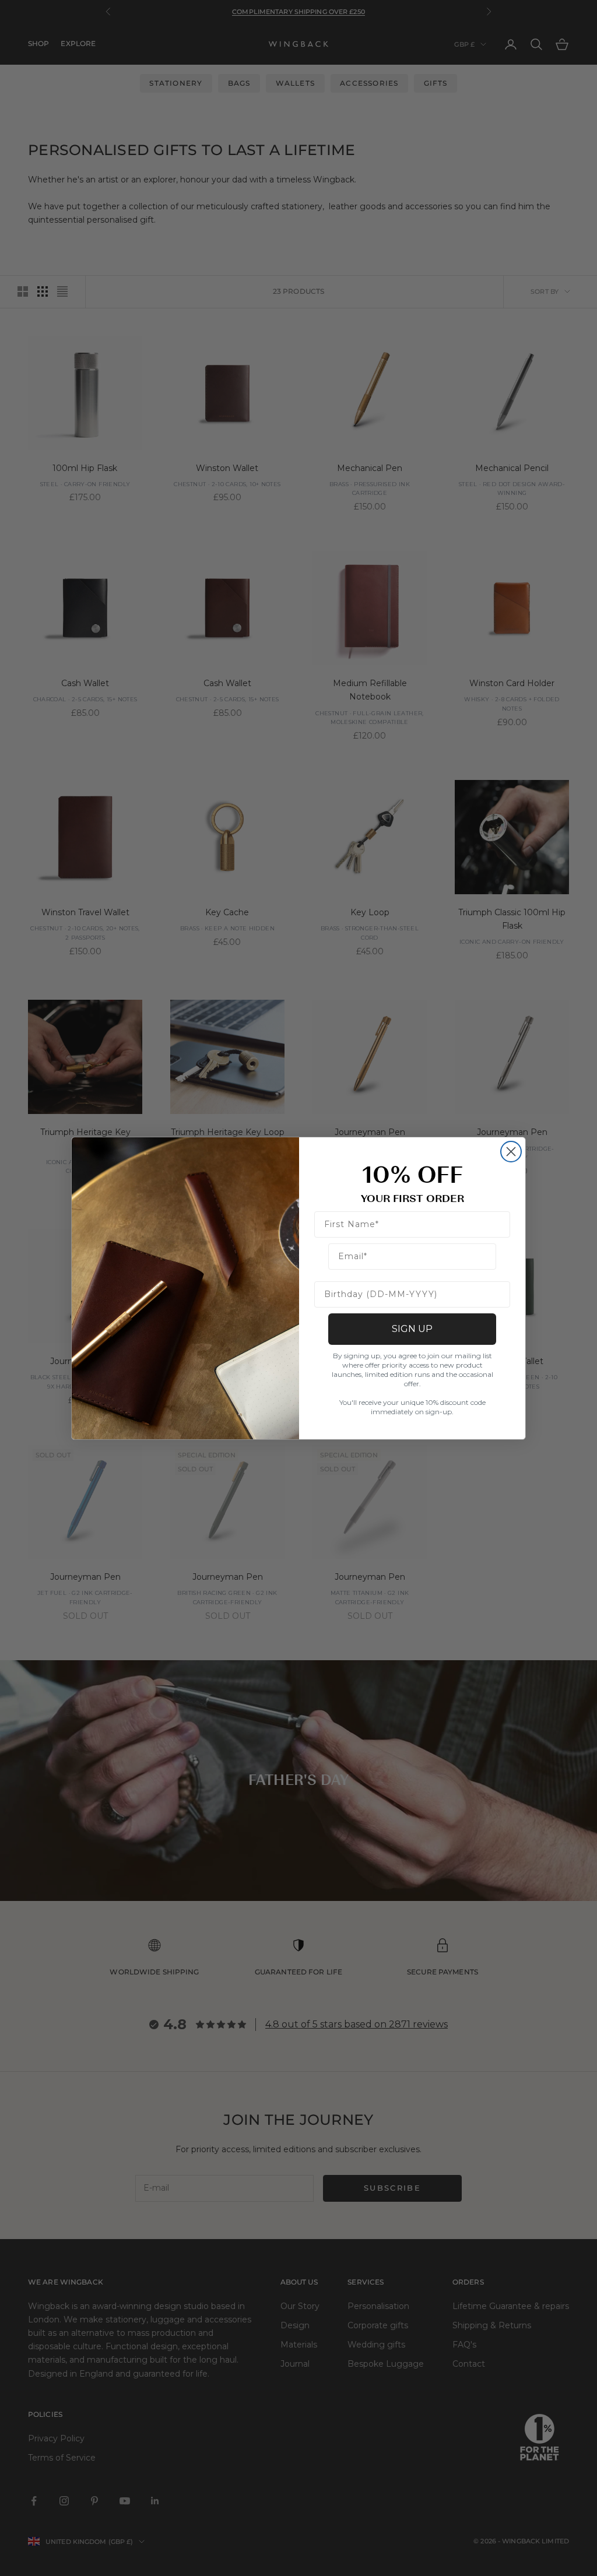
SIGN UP (412, 1329)
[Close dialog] (511, 1152)
